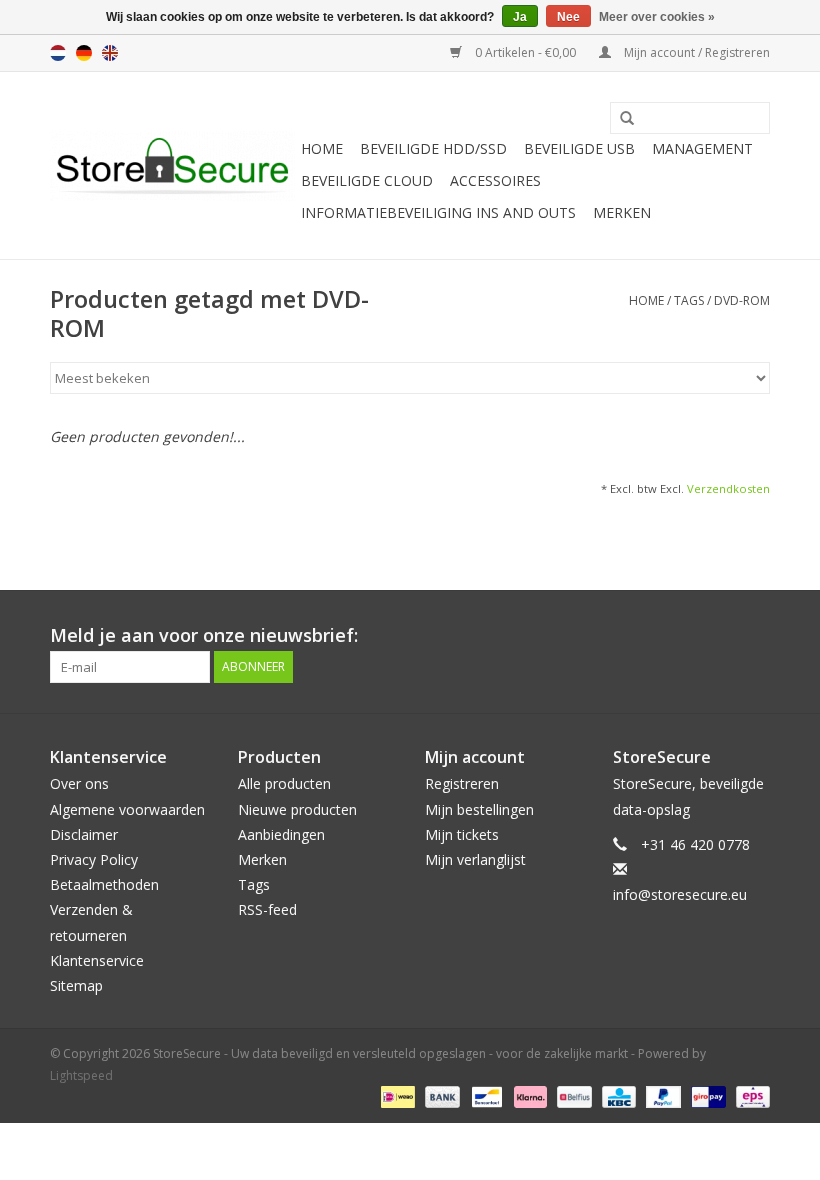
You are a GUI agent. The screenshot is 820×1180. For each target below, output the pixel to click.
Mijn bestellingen (479, 809)
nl (58, 53)
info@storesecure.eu (680, 894)
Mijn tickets (462, 834)
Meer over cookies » (657, 17)
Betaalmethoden (104, 884)
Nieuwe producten (297, 809)
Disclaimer (84, 834)
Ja (520, 17)
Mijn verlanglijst (475, 859)
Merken (622, 212)
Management (702, 148)
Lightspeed (81, 1075)
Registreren (462, 783)
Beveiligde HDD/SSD (433, 148)
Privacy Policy (94, 859)
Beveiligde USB (579, 148)
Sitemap (76, 985)
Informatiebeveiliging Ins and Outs (438, 212)
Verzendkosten (728, 488)
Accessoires (495, 180)
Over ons (79, 783)
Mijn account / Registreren (695, 52)
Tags (689, 300)
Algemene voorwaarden (127, 809)
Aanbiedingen (281, 834)
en (110, 53)
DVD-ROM (742, 300)
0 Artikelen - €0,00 (525, 52)
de (84, 53)
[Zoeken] (620, 119)
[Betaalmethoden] (396, 1096)
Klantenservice (97, 960)
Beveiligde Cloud (367, 180)
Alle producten (284, 783)
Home (322, 148)
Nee (568, 17)
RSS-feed (267, 909)
